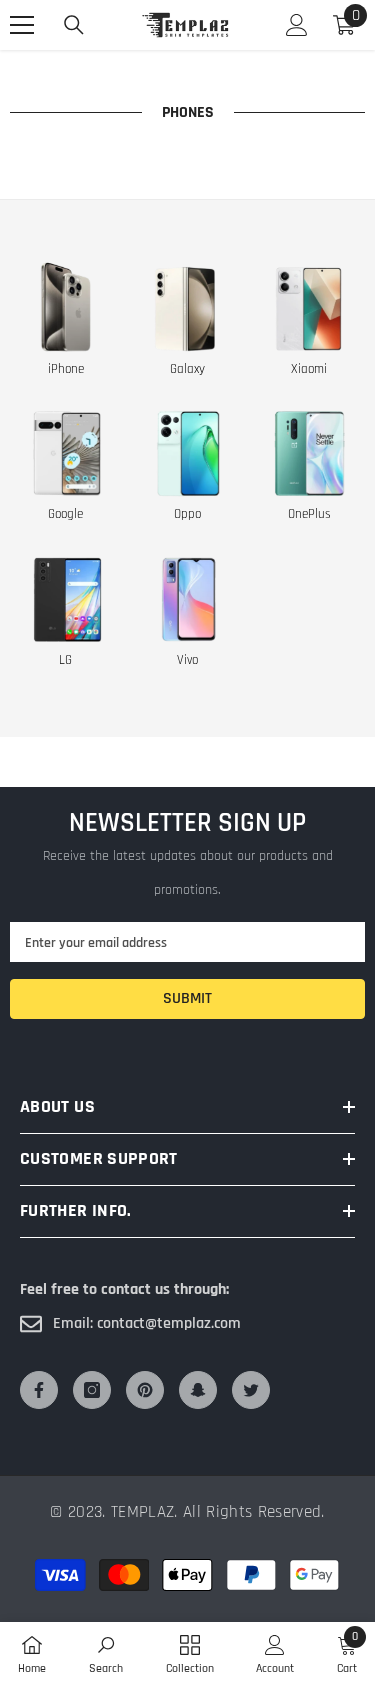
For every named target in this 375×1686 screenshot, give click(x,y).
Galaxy (187, 369)
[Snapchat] (198, 1390)
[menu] (22, 25)
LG (65, 660)
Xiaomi (309, 369)
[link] (106, 1654)
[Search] (74, 25)
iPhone (66, 369)
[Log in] (297, 25)
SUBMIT (187, 998)
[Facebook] (39, 1390)
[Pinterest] (145, 1390)
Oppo (187, 514)
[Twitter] (251, 1390)
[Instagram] (92, 1390)
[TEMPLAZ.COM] (66, 306)
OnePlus (309, 514)
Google (65, 514)
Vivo (187, 660)
